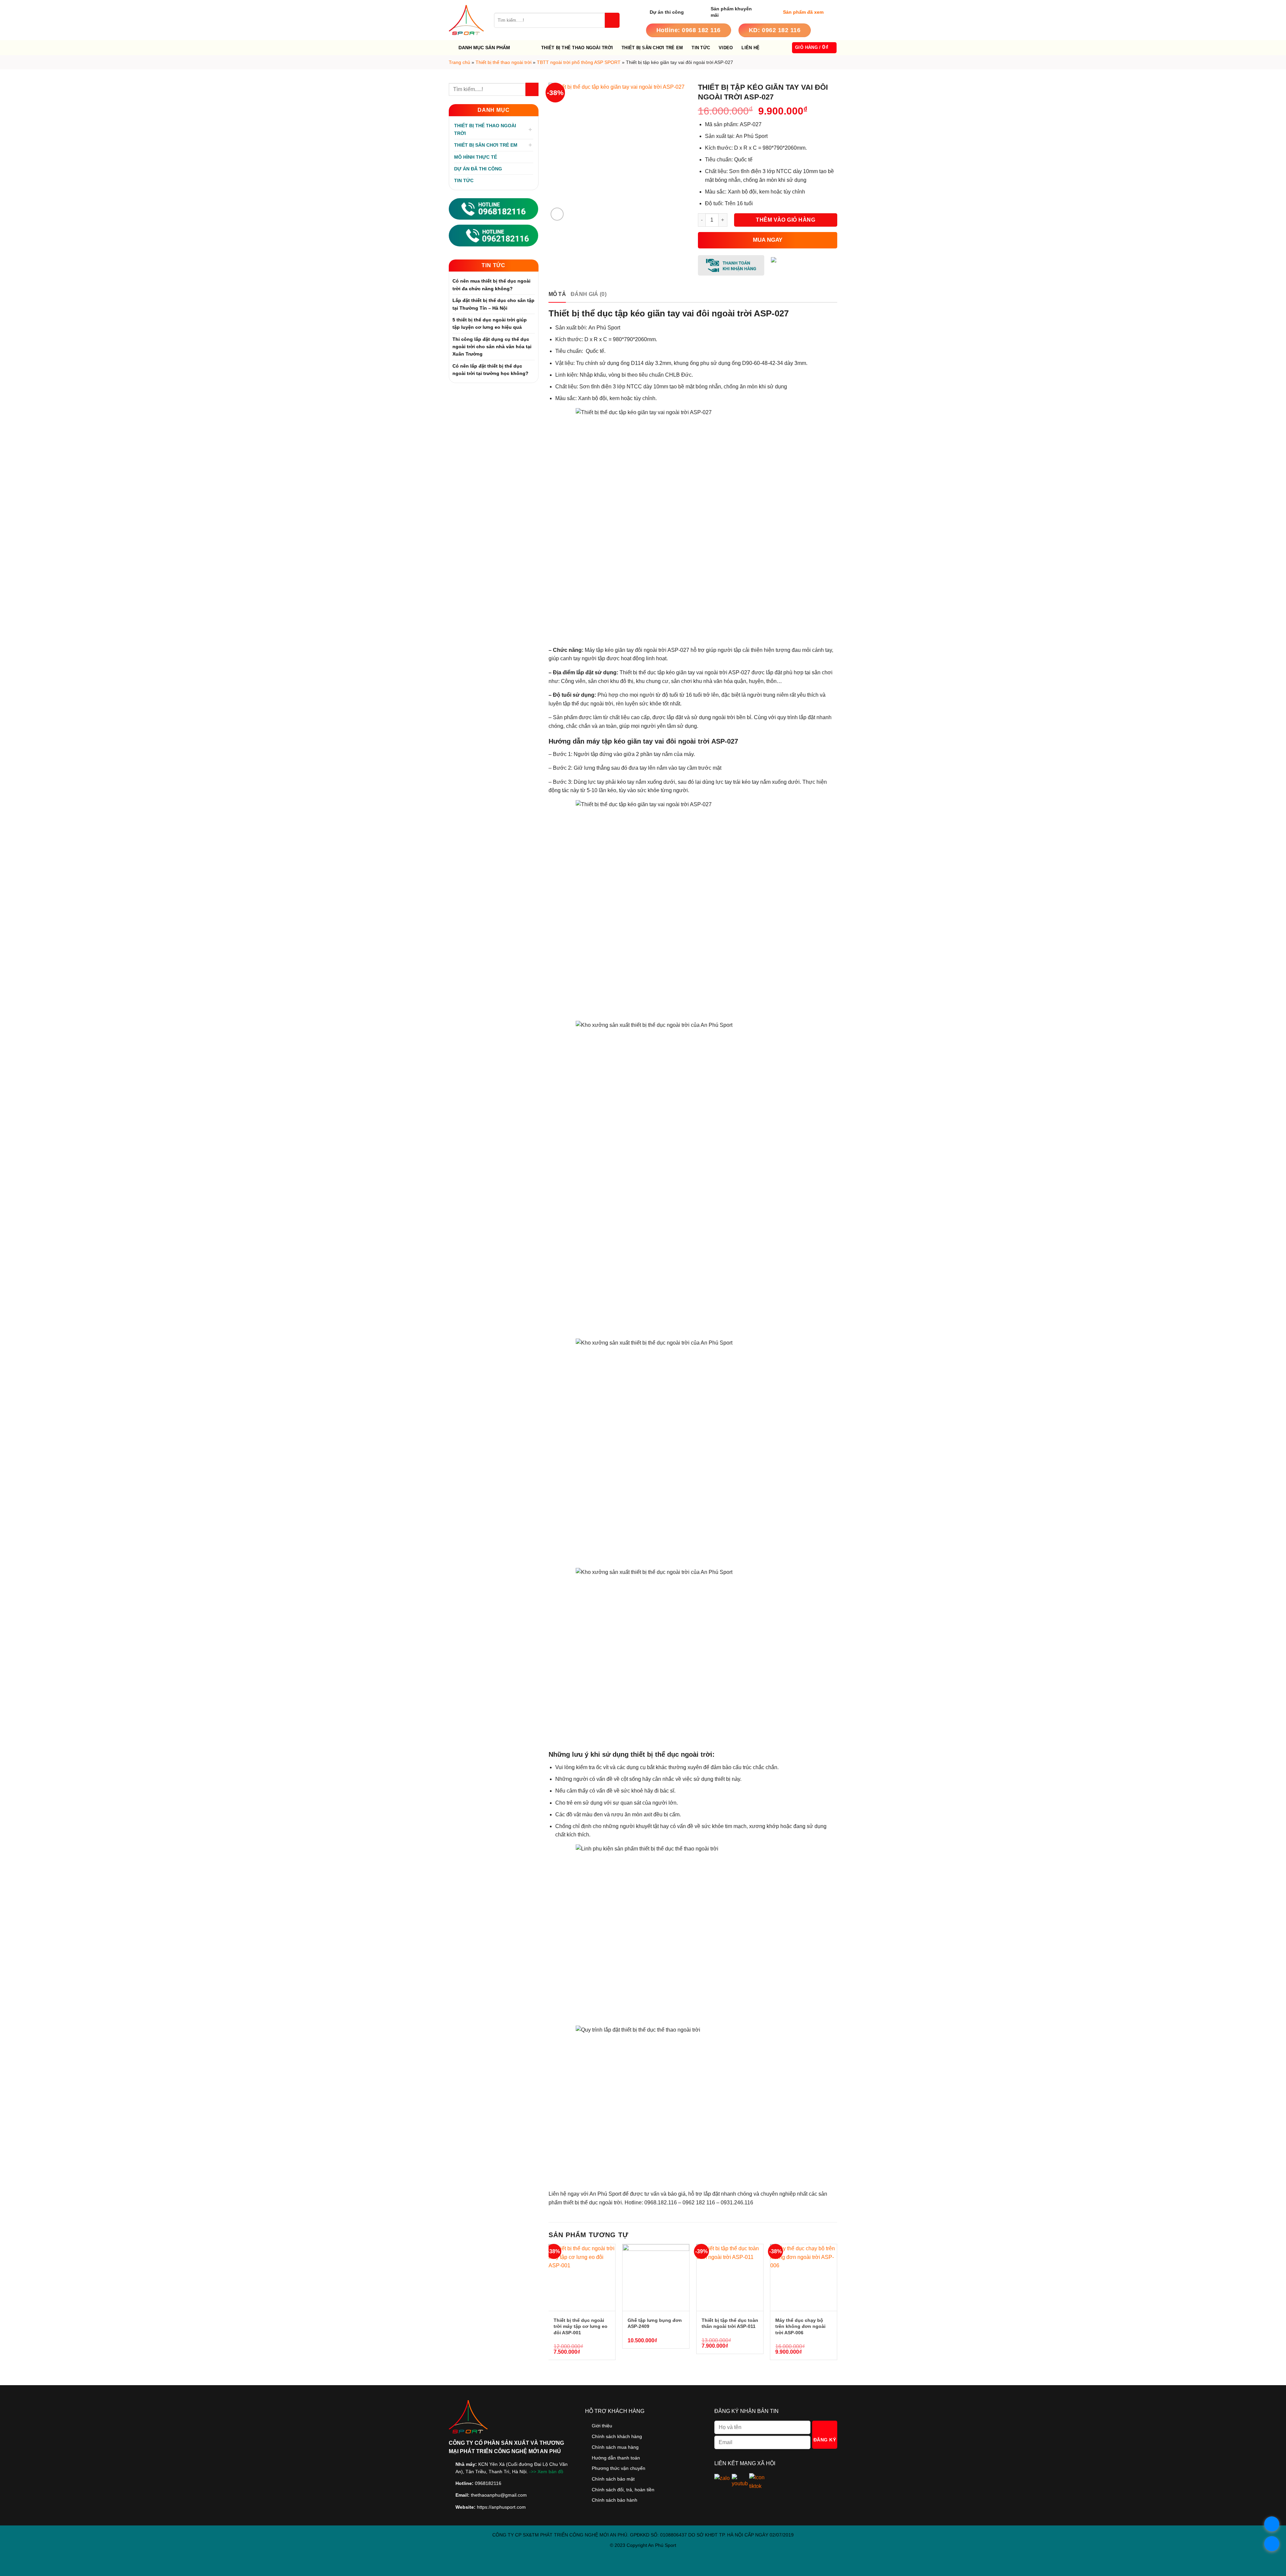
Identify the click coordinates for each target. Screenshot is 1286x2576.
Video (726, 48)
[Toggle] (530, 130)
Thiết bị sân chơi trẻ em (652, 48)
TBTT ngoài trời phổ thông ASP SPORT (579, 62)
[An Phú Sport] (466, 20)
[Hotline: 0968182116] (493, 208)
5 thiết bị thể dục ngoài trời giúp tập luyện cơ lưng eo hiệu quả (490, 323)
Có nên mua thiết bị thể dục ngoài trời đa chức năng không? (491, 285)
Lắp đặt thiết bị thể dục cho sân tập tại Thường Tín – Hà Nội (493, 304)
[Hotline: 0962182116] (493, 235)
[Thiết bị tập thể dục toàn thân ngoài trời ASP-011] (730, 2278)
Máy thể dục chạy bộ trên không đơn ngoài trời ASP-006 (800, 2326)
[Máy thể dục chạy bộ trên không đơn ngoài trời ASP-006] (804, 2278)
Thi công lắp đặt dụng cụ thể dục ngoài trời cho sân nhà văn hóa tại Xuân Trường (492, 347)
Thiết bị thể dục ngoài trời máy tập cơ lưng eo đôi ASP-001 (581, 2326)
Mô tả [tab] (557, 294)
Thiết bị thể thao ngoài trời (577, 48)
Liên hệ (751, 48)
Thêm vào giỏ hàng (785, 220)
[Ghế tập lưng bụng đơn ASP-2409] (656, 2278)
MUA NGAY (768, 240)
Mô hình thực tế (476, 157)
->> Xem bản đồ (546, 2472)
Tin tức (701, 48)
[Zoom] (557, 214)
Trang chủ (459, 62)
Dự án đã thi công (478, 169)
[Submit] (612, 20)
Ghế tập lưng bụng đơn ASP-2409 (655, 2323)
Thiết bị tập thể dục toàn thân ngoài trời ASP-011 (730, 2323)
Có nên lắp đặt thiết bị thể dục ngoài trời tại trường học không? (490, 370)
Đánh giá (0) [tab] (589, 294)
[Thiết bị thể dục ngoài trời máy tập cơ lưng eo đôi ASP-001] (582, 2278)
